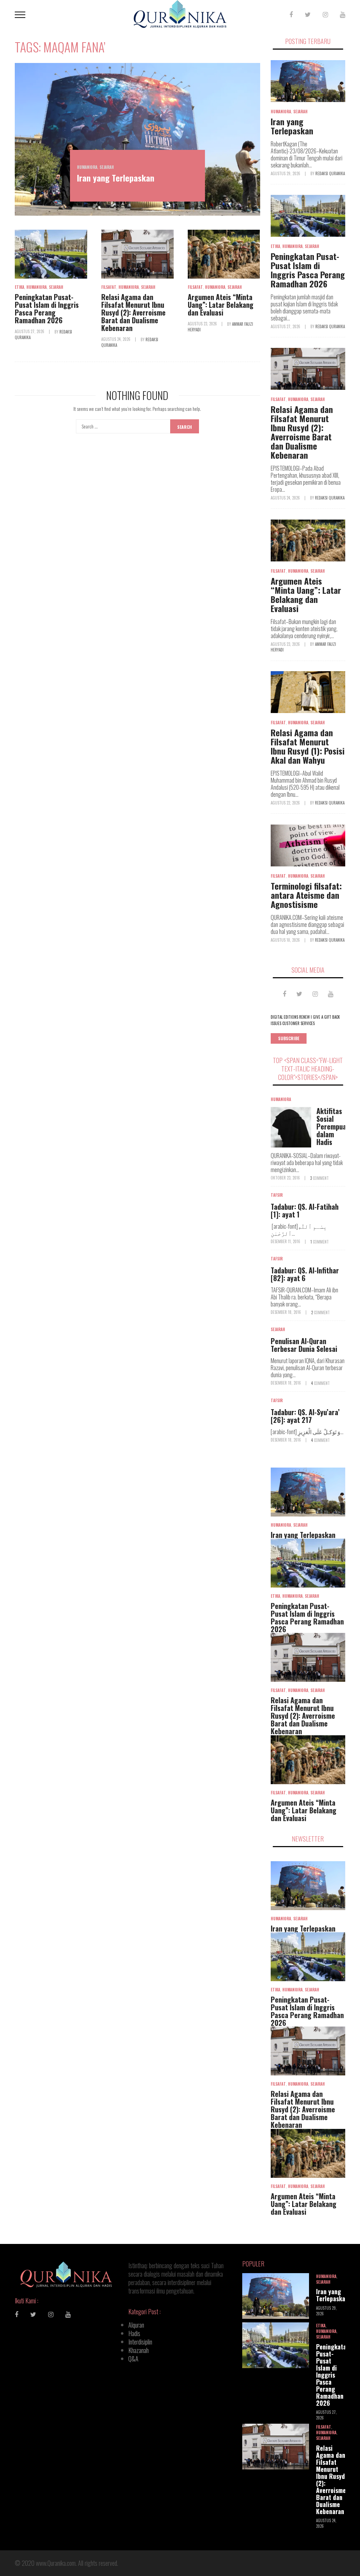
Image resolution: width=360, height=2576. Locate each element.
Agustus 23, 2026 (203, 324)
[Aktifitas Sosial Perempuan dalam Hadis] (291, 1127)
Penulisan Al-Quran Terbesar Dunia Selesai (304, 1345)
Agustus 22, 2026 (286, 803)
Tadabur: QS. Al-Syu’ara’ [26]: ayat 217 (305, 1416)
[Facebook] (291, 14)
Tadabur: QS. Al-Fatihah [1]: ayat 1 (305, 1210)
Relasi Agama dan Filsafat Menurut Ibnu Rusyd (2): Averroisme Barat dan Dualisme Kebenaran (133, 312)
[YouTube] (343, 14)
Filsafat (109, 287)
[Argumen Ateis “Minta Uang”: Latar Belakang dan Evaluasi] (224, 254)
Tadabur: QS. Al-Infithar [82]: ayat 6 (305, 1274)
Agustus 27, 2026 (30, 331)
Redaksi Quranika (330, 173)
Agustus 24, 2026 (116, 339)
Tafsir (277, 1195)
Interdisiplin (140, 2342)
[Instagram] (325, 14)
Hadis (134, 2333)
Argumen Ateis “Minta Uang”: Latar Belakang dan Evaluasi (221, 305)
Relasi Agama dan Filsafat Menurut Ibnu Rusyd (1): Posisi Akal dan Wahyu (308, 746)
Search (185, 427)
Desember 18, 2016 (286, 1312)
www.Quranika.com (56, 2563)
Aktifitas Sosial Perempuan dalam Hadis (333, 1126)
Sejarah (107, 167)
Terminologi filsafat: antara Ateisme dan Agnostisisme (306, 895)
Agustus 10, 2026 (286, 940)
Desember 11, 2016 (286, 1241)
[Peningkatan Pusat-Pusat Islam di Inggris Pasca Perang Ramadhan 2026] (51, 254)
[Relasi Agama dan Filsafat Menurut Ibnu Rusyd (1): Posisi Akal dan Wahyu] (308, 692)
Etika (20, 287)
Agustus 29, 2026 (286, 173)
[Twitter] (308, 14)
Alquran (136, 2325)
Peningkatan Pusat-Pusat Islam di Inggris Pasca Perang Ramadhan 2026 (47, 309)
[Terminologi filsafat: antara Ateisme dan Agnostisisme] (308, 845)
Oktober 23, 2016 (286, 1178)
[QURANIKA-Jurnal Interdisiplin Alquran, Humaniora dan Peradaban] (180, 13)
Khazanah (139, 2350)
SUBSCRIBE (289, 1038)
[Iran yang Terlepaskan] (137, 139)
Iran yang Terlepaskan (116, 178)
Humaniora (87, 167)
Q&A (133, 2359)
